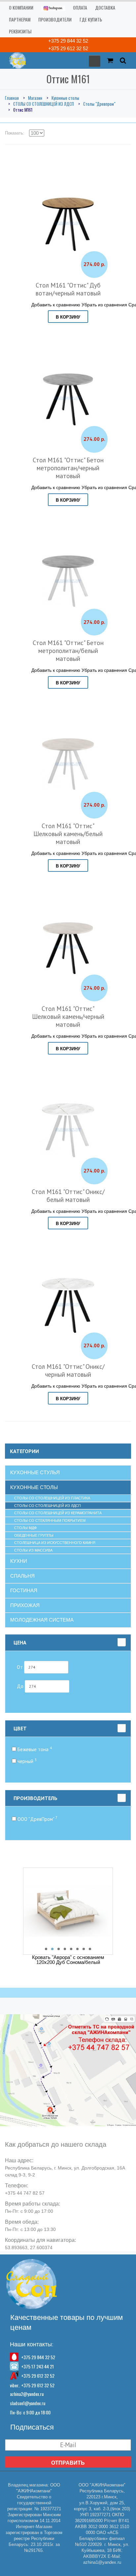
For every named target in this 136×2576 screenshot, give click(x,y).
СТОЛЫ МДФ (25, 1528)
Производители (55, 19)
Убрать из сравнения (104, 304)
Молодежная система (42, 1620)
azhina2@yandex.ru (27, 2394)
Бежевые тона (34, 1749)
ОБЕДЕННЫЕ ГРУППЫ (34, 1535)
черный (26, 1761)
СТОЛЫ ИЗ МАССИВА (33, 1550)
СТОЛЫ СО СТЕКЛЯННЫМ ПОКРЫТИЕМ (50, 1520)
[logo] (16, 60)
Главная (12, 98)
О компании (21, 7)
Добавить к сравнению (56, 304)
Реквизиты (20, 31)
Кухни (19, 1561)
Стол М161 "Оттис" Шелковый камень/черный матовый (68, 1017)
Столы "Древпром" (99, 104)
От (20, 1667)
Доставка (105, 7)
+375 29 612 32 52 (68, 48)
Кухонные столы (65, 98)
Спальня (22, 1576)
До (21, 1686)
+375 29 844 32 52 (68, 41)
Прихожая (25, 1605)
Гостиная (24, 1590)
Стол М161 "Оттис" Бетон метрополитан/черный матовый (68, 468)
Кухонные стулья (35, 1472)
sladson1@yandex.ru (28, 2403)
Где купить (91, 19)
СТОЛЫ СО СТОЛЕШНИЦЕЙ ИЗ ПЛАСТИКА (52, 1498)
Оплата (80, 7)
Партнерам (20, 19)
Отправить (68, 2463)
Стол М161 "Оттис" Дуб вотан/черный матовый (68, 289)
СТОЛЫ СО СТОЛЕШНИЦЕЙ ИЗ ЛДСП (44, 104)
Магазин (35, 98)
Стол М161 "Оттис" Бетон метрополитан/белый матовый (68, 651)
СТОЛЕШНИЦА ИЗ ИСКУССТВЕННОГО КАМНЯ (55, 1543)
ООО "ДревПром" (37, 1819)
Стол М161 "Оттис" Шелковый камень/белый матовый (68, 834)
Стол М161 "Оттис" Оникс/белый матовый (68, 1196)
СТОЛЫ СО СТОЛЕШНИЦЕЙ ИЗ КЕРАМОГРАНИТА (58, 1513)
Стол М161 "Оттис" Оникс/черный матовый (68, 1370)
